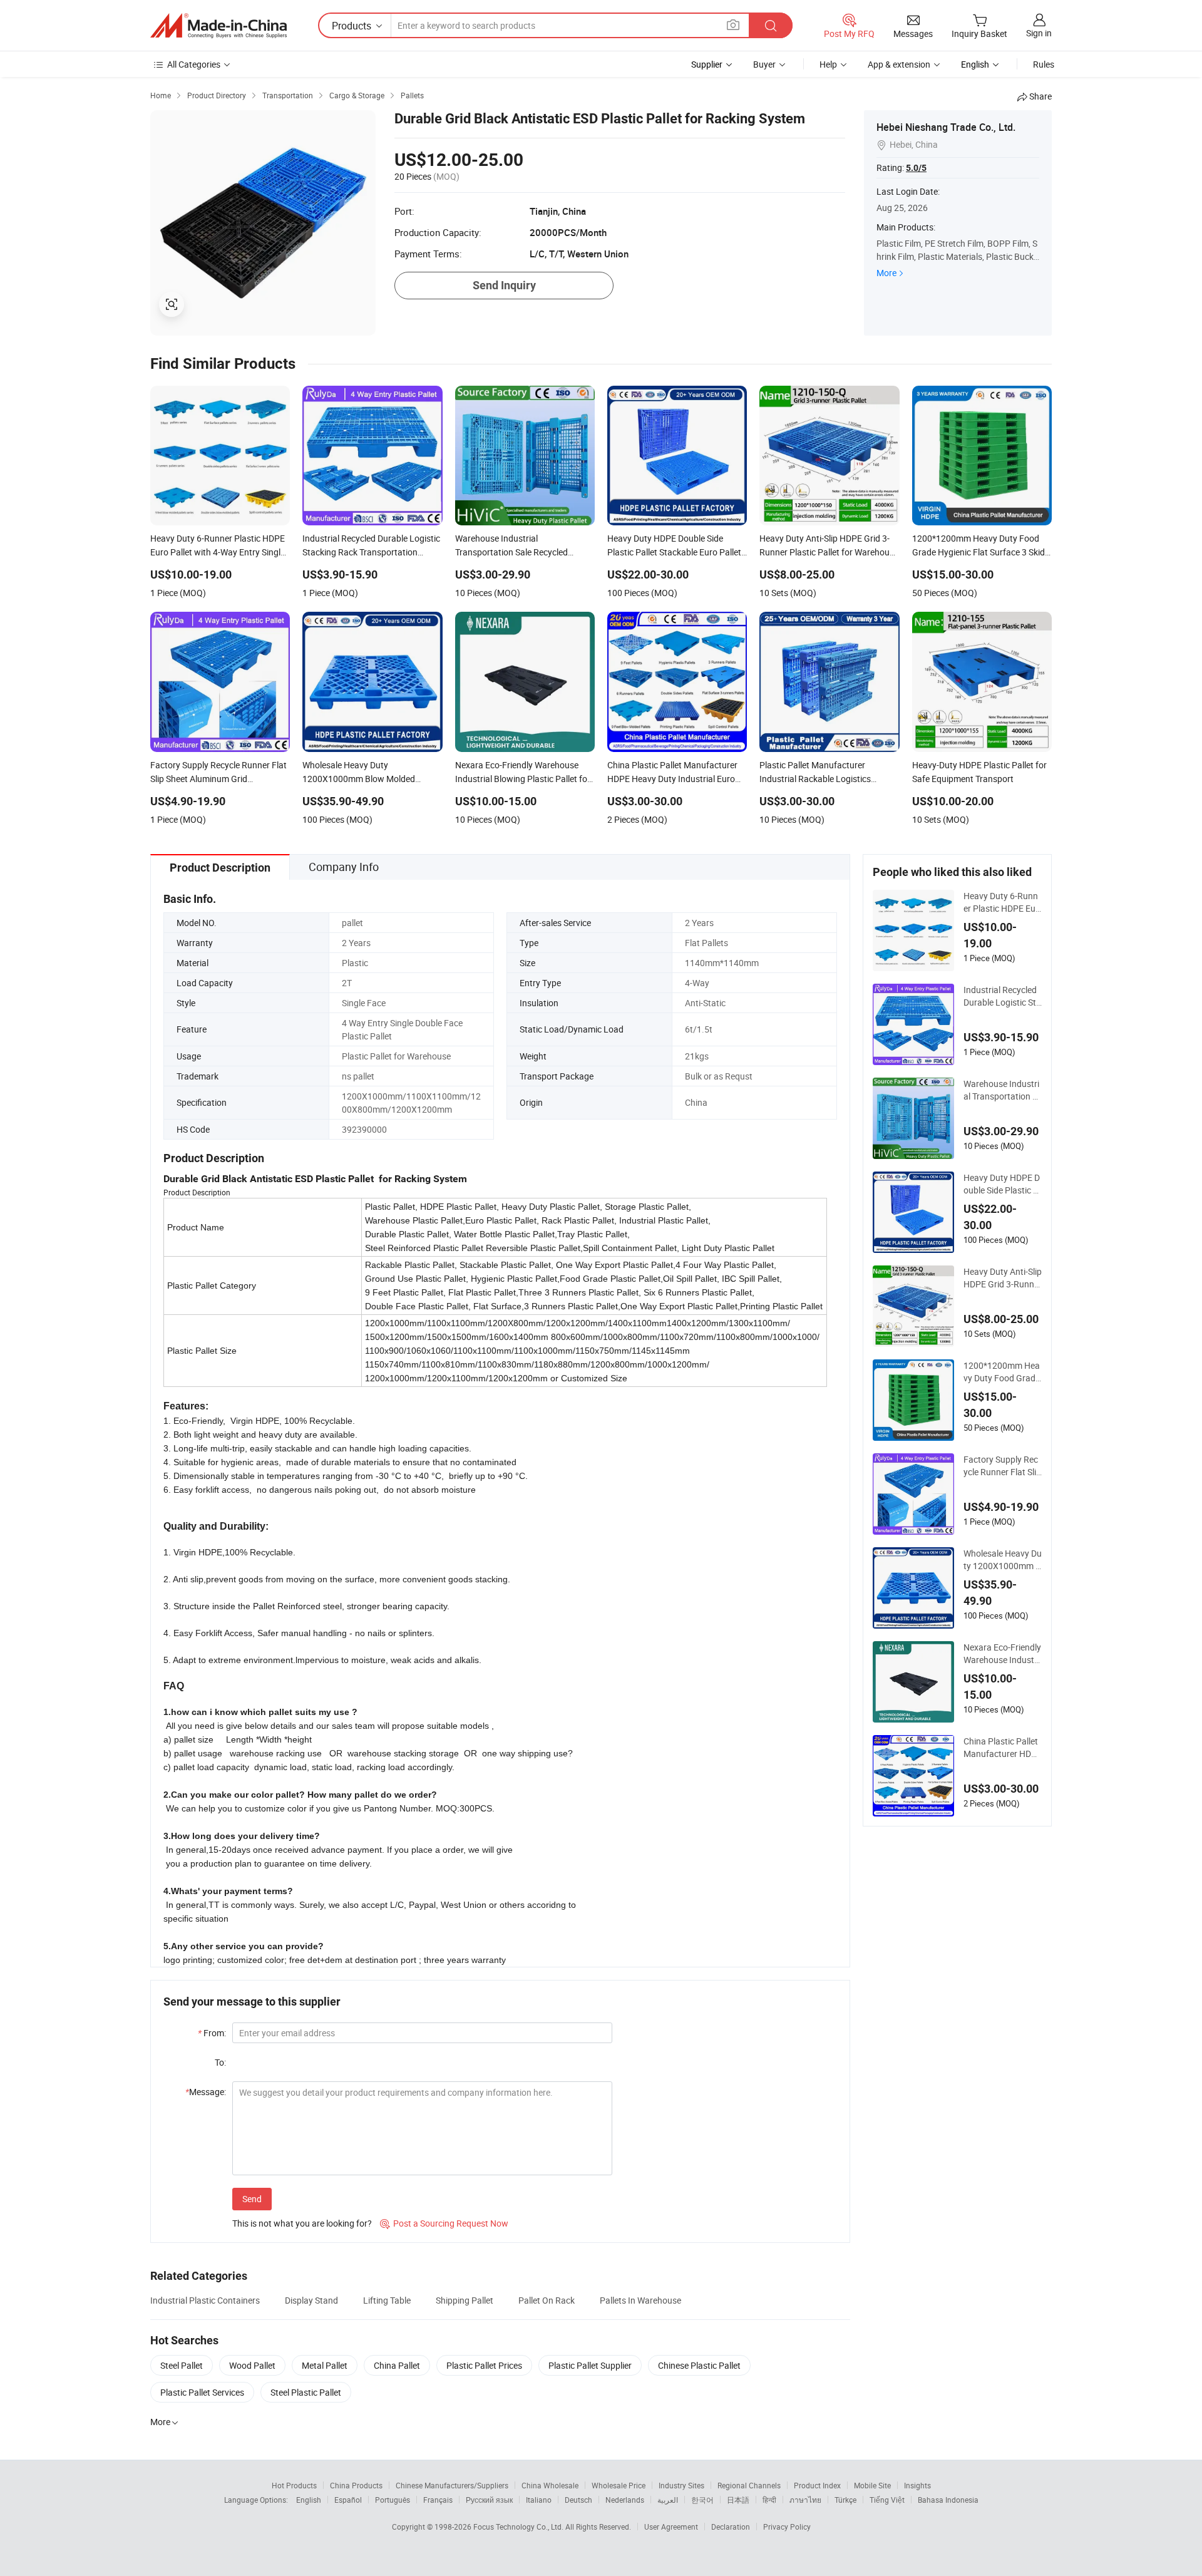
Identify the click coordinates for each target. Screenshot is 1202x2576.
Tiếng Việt (887, 2500)
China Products (356, 2485)
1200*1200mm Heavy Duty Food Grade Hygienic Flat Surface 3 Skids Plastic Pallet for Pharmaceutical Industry (1003, 1372)
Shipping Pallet (465, 2300)
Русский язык (489, 2500)
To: (220, 2062)
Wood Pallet (252, 2365)
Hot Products (294, 2485)
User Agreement (671, 2527)
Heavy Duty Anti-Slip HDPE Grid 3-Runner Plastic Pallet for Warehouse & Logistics (1003, 1278)
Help (828, 64)
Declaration (731, 2527)
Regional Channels (749, 2485)
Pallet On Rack (547, 2300)
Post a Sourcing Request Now (444, 2223)
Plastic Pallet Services (202, 2392)
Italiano (539, 2500)
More (886, 273)
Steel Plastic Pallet (306, 2392)
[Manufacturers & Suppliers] (218, 26)
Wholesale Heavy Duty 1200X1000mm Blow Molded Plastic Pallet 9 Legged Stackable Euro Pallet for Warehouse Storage (1003, 1560)
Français (438, 2500)
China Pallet (397, 2365)
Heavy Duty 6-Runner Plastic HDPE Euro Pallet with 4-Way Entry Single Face (1001, 902)
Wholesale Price (619, 2485)
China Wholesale (550, 2485)
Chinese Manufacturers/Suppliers (452, 2485)
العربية (668, 2500)
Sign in (1039, 33)
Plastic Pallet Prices (484, 2365)
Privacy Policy (787, 2527)
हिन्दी (769, 2500)
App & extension (899, 64)
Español (348, 2500)
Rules (1044, 64)
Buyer (764, 64)
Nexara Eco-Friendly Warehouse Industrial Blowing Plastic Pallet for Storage (1002, 1654)
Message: (206, 2092)
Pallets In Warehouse (640, 2300)
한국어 (702, 2500)
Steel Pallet (182, 2365)
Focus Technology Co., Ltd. (519, 2527)
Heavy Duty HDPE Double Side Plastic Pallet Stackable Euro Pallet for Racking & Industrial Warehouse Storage (1003, 1184)
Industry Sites (681, 2485)
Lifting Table (387, 2300)
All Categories (194, 64)
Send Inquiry (504, 285)
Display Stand (311, 2300)
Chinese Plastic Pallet (699, 2365)
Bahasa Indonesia (948, 2500)
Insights (917, 2485)
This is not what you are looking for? (302, 2223)
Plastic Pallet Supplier (590, 2365)
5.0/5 (916, 168)
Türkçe (845, 2500)
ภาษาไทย (805, 2500)
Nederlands (625, 2500)
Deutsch (578, 2500)
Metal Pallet (325, 2365)
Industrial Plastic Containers (205, 2300)
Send (252, 2199)
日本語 (738, 2500)
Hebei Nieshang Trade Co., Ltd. (946, 127)
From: (212, 2033)
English (309, 2500)
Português (393, 2500)
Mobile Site (872, 2485)
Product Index (817, 2485)
